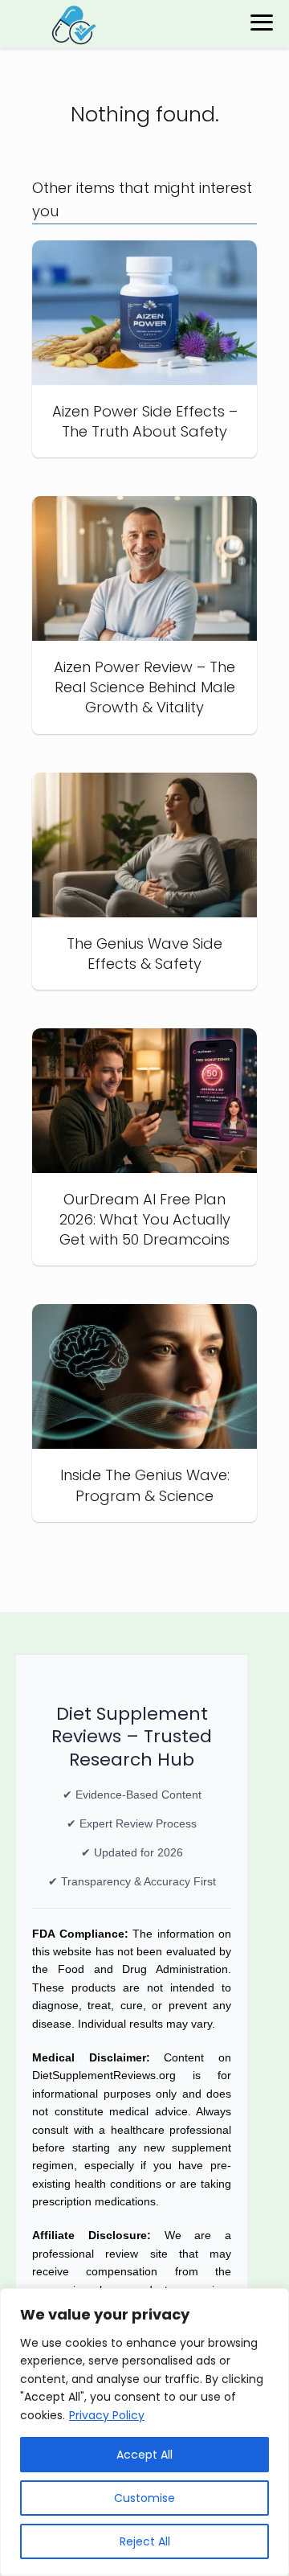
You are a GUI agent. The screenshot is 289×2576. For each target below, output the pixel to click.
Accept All (144, 2455)
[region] (144, 2432)
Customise (144, 2498)
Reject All (145, 2541)
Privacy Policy (107, 2415)
